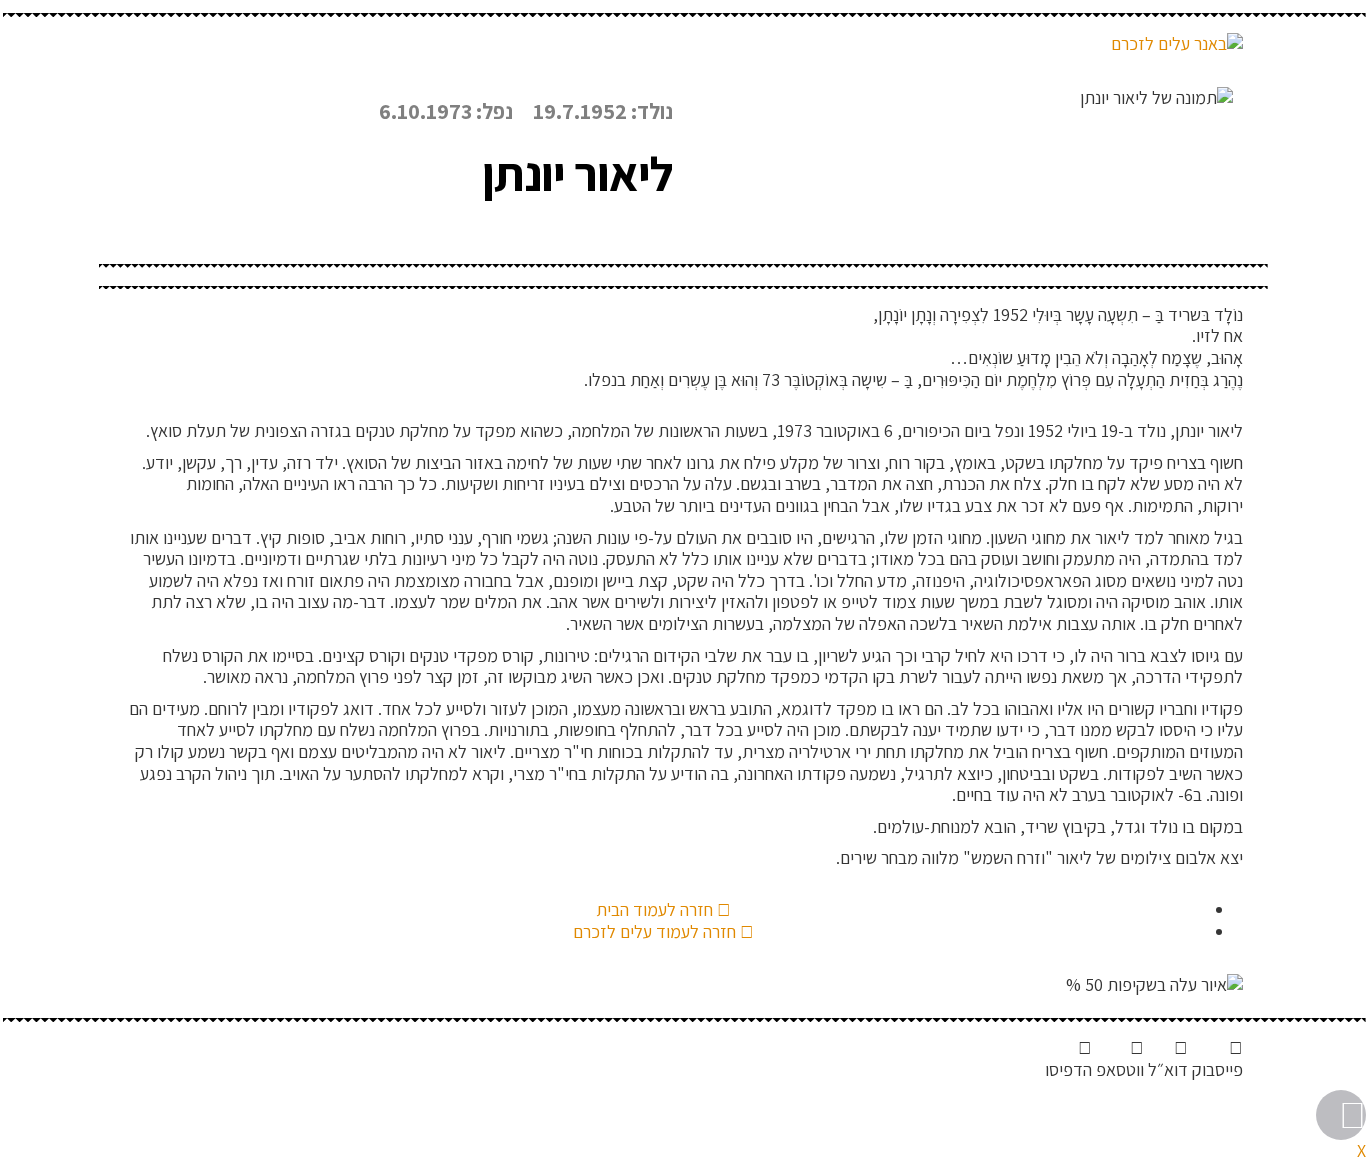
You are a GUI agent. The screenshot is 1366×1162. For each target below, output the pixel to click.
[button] (1217, 1058)
